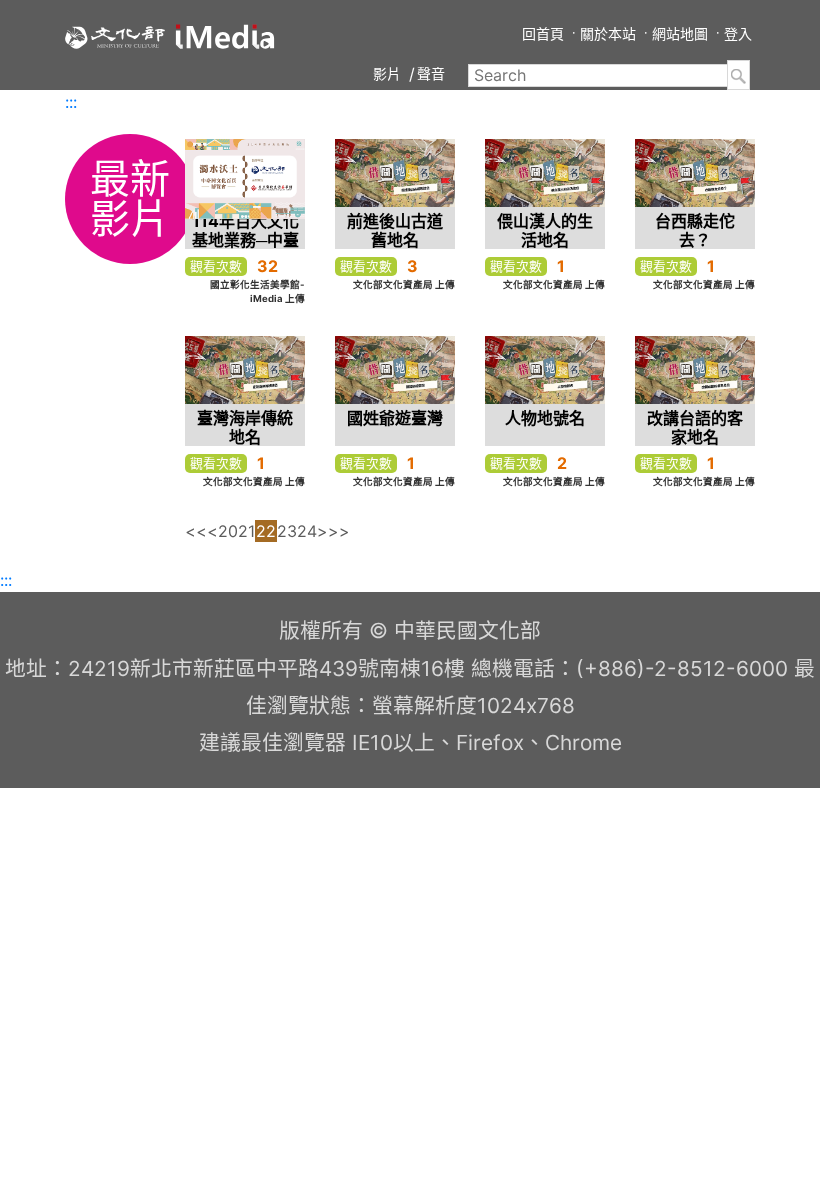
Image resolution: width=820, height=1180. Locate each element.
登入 (738, 33)
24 (307, 531)
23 (287, 531)
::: (71, 102)
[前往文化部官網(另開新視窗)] (115, 36)
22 (266, 531)
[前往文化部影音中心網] (225, 36)
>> (339, 531)
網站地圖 (680, 33)
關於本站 (608, 33)
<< (196, 531)
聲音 (431, 73)
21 (246, 531)
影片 (387, 73)
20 (228, 531)
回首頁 (543, 33)
